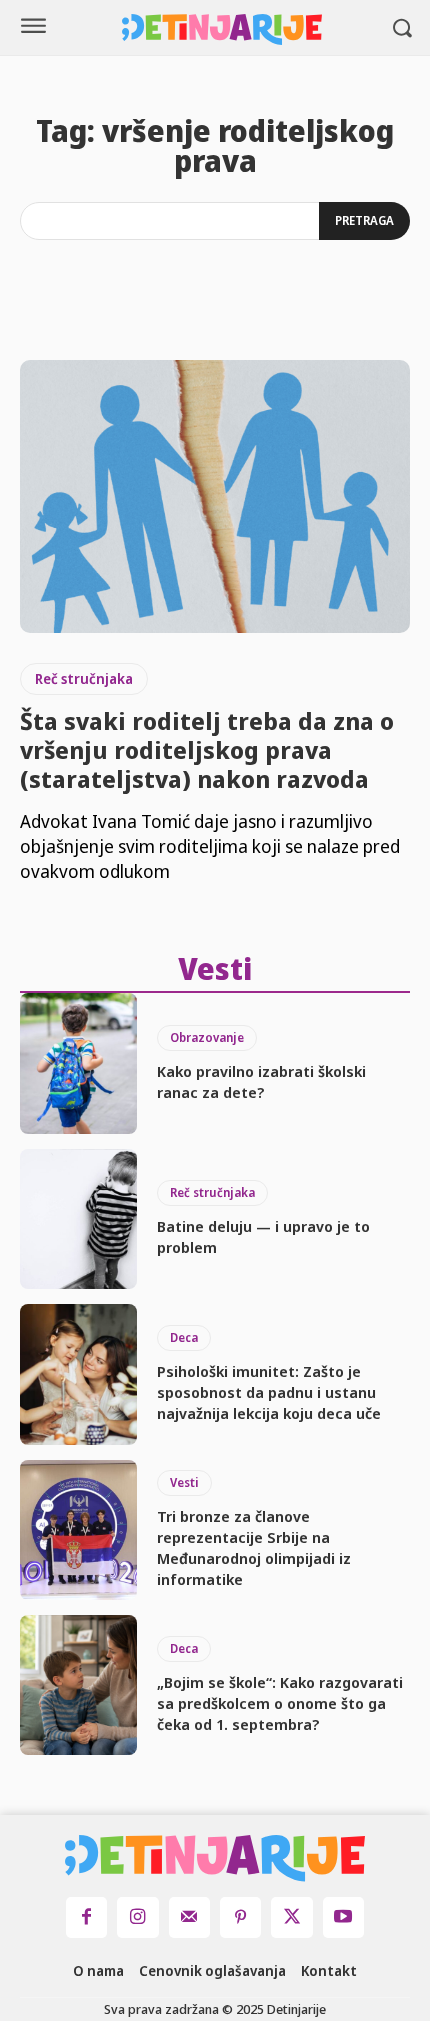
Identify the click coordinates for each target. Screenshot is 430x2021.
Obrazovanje (207, 1037)
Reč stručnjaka (84, 678)
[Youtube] (343, 1917)
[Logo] (222, 29)
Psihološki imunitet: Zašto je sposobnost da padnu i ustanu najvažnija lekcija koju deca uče (269, 1392)
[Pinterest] (240, 1917)
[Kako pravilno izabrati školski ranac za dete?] (78, 1063)
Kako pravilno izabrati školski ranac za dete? (261, 1081)
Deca (184, 1337)
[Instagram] (137, 1917)
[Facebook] (86, 1917)
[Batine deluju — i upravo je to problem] (78, 1219)
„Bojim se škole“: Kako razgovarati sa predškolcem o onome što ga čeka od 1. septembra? (280, 1703)
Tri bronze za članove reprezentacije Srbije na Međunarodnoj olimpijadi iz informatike (254, 1547)
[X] (291, 1917)
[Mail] (189, 1917)
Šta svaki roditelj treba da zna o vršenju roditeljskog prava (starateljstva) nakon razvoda (207, 749)
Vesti (184, 1482)
